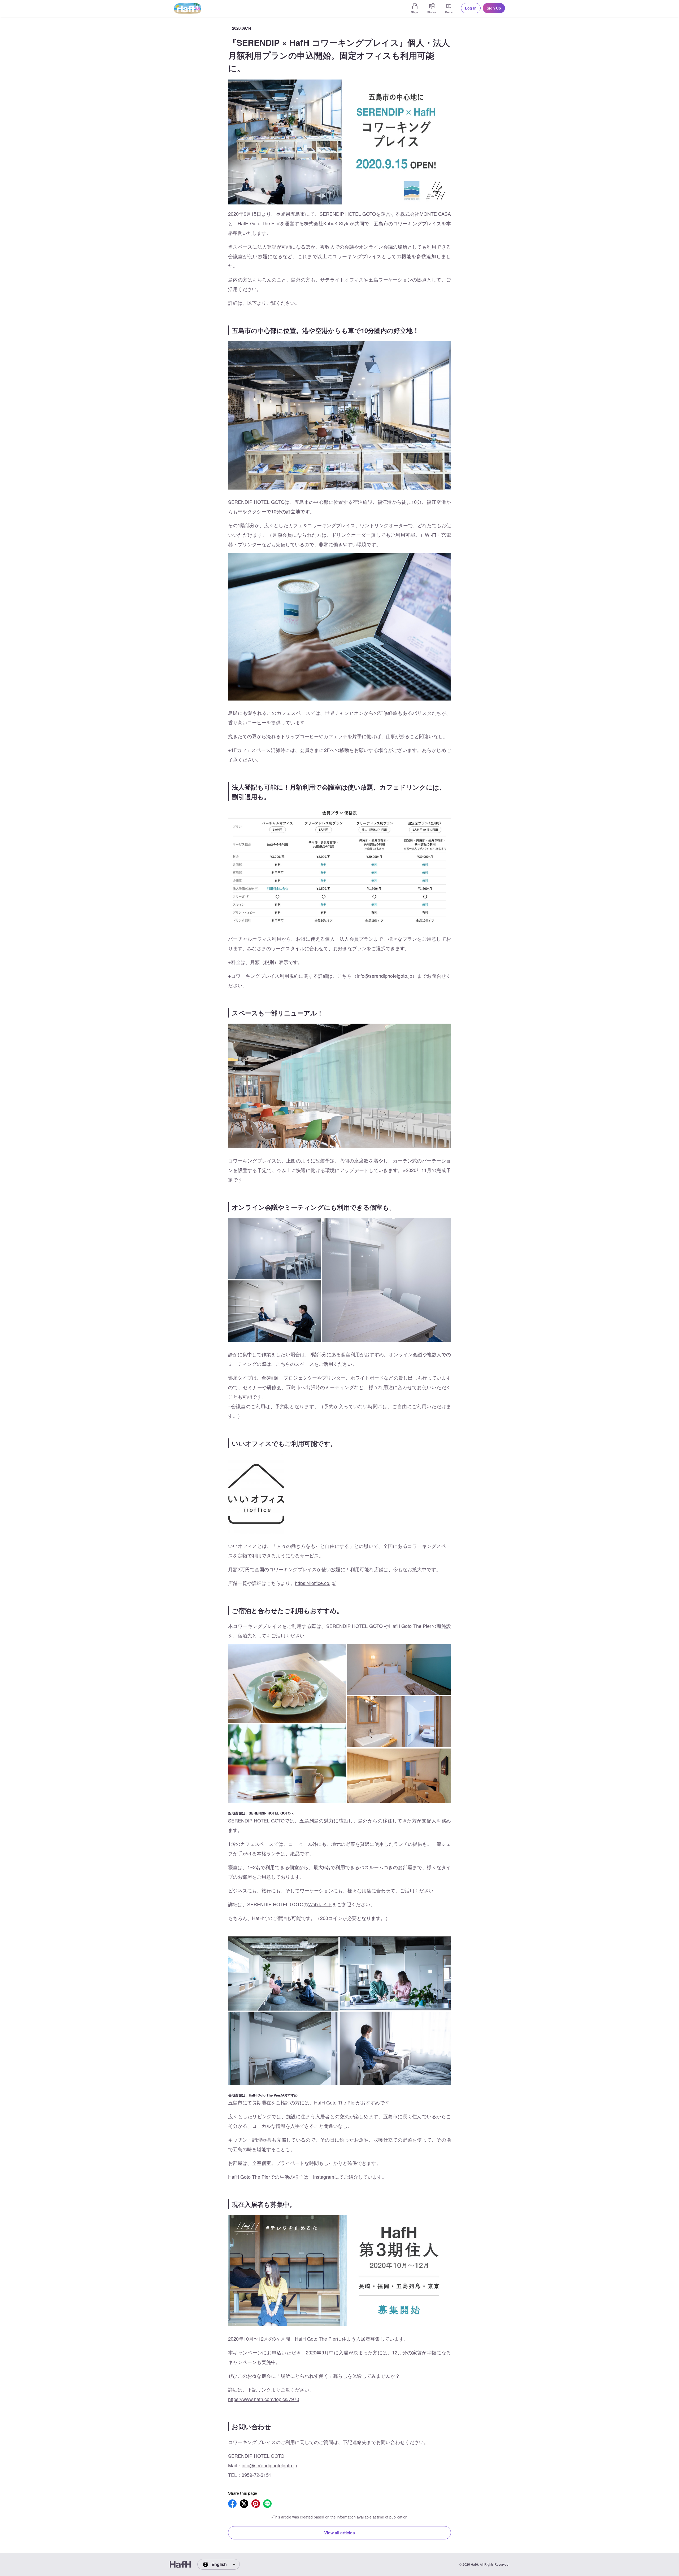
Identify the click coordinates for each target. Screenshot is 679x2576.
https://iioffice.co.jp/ (315, 1583)
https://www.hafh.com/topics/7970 (264, 2399)
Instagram (324, 2177)
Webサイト (320, 1904)
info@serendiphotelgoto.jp (384, 976)
